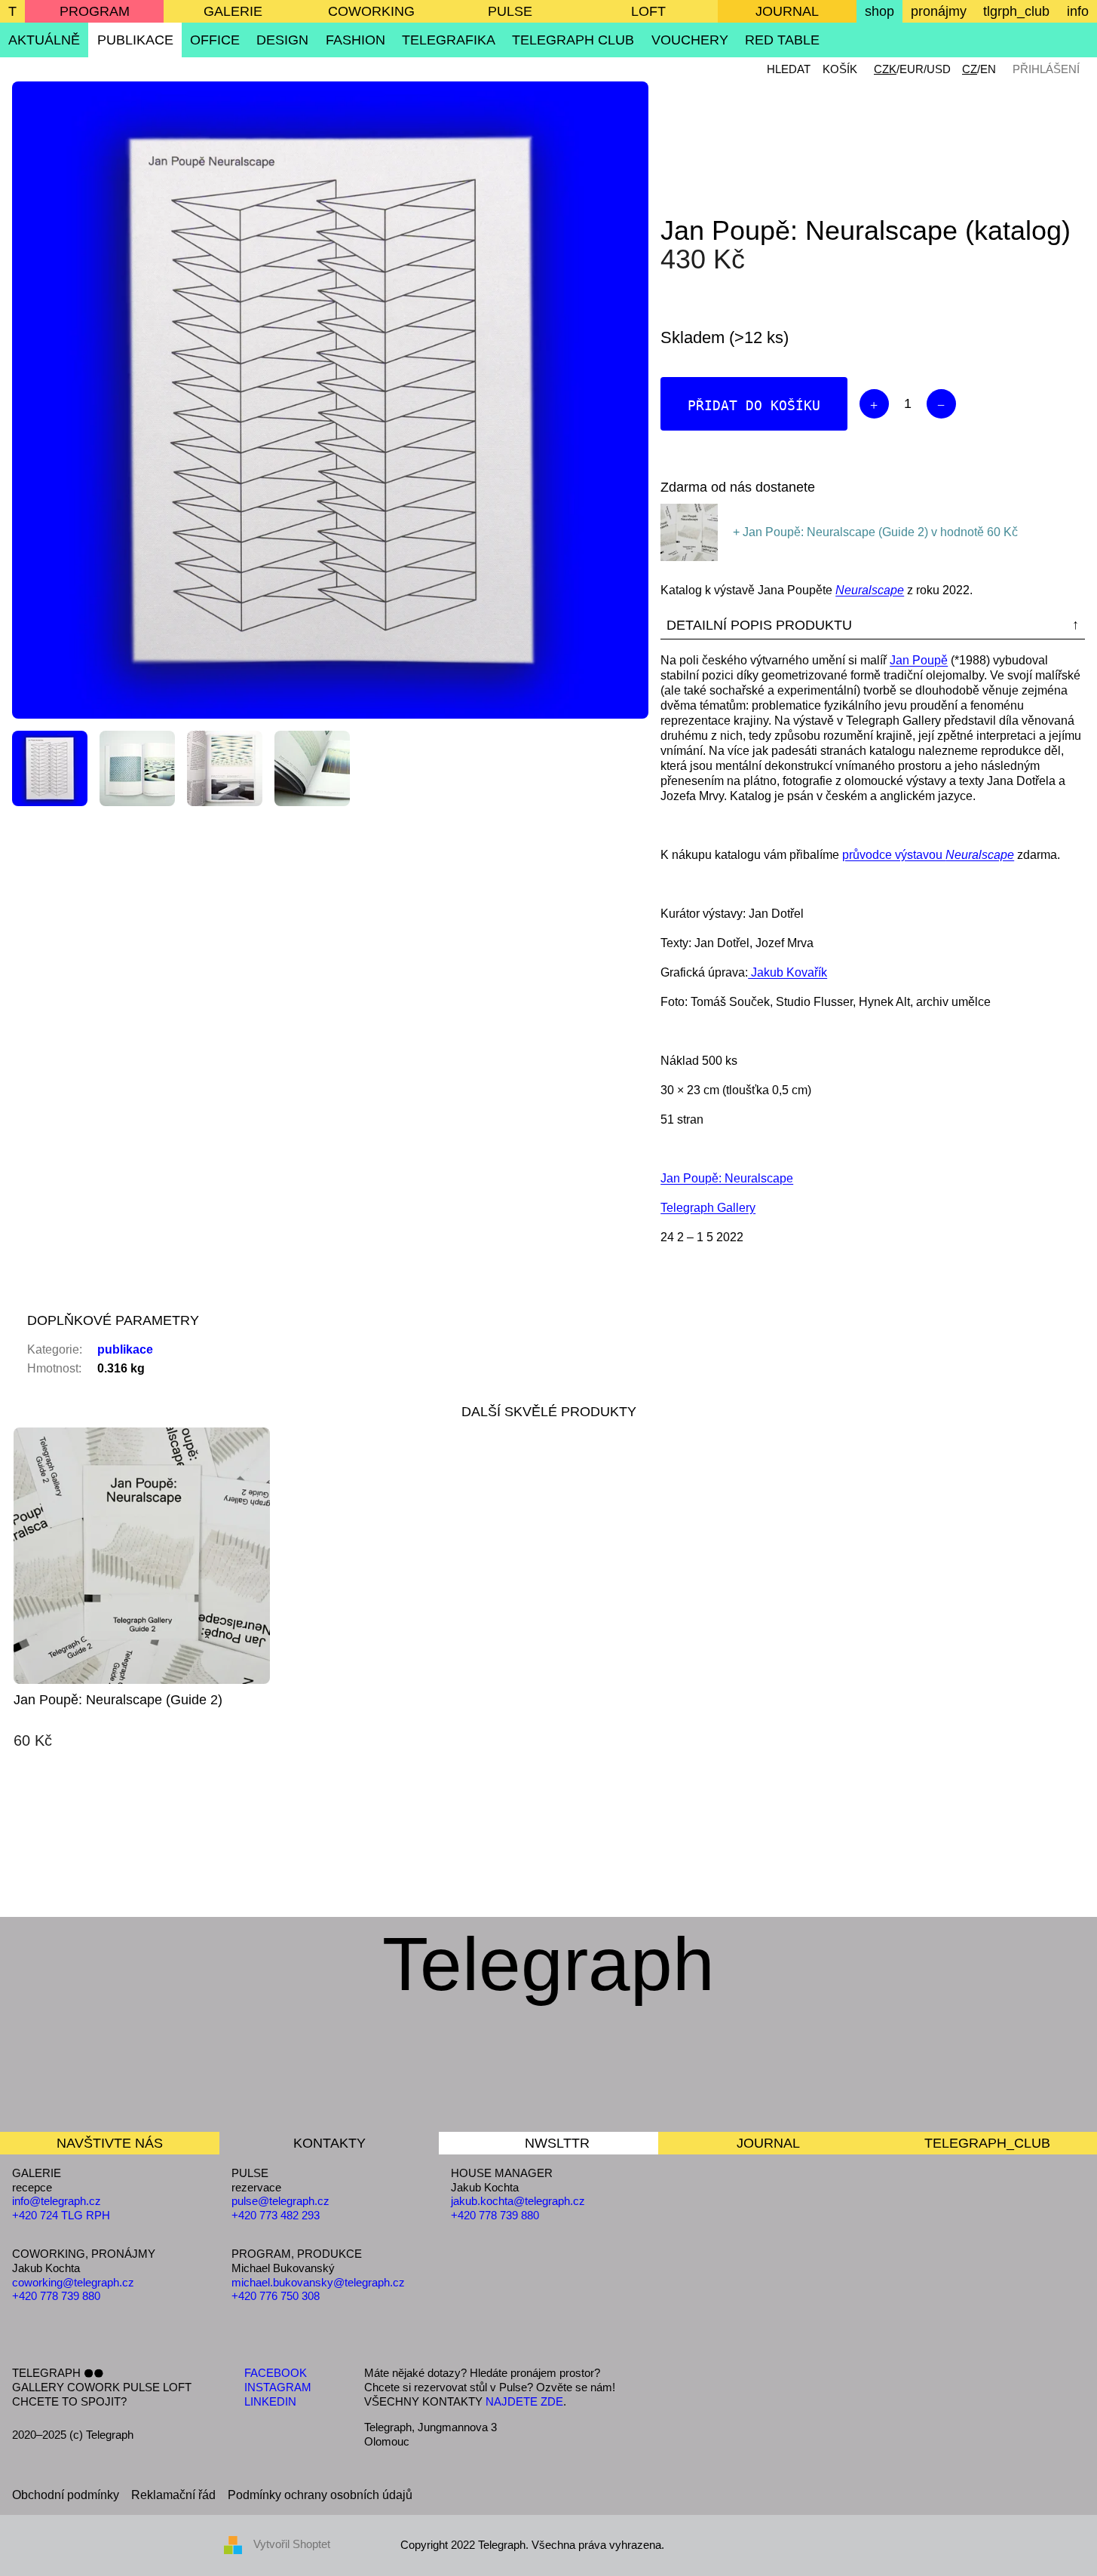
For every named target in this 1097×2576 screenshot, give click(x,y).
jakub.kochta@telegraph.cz (518, 2201)
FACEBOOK (276, 2373)
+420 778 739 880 (56, 2296)
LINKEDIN (270, 2401)
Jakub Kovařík (788, 972)
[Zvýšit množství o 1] (874, 404)
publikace (125, 1349)
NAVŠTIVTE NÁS (110, 2143)
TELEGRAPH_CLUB (987, 2143)
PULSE (510, 11)
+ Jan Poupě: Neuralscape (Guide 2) (875, 532)
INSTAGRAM (278, 2387)
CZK (885, 69)
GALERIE (233, 11)
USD (939, 69)
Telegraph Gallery (708, 1208)
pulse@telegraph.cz (280, 2201)
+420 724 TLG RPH (61, 2215)
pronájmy (939, 11)
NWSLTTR (557, 2143)
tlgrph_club (1016, 11)
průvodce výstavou (928, 855)
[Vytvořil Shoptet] (239, 2544)
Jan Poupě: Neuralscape (727, 1178)
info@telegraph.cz (57, 2201)
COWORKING (371, 11)
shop (879, 11)
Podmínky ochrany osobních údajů (320, 2495)
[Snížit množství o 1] (941, 404)
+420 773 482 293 (276, 2215)
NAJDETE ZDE (524, 2401)
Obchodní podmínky (66, 2495)
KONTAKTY (329, 2143)
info (1078, 11)
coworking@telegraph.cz (73, 2282)
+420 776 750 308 (276, 2296)
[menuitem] (44, 40)
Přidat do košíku (754, 405)
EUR (912, 69)
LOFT (648, 11)
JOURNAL (787, 11)
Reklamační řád (173, 2495)
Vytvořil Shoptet (292, 2544)
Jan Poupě (919, 660)
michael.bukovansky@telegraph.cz (318, 2282)
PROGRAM (95, 11)
